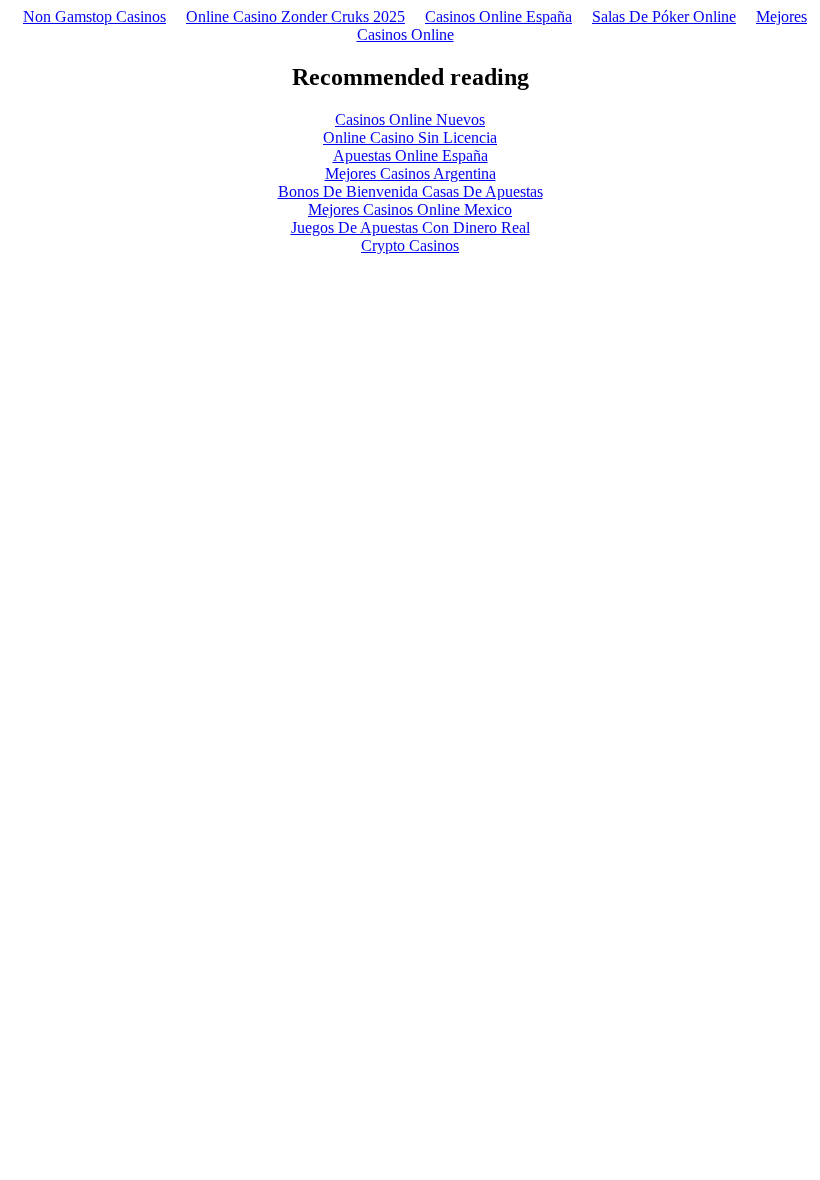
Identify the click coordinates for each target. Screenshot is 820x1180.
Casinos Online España (498, 16)
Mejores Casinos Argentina (410, 173)
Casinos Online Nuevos (410, 119)
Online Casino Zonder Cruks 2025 (295, 16)
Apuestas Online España (410, 155)
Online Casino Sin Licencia (410, 137)
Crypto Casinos (410, 245)
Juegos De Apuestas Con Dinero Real (410, 227)
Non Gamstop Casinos (94, 16)
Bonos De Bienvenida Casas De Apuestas (410, 191)
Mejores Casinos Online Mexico (410, 209)
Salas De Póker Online (664, 16)
